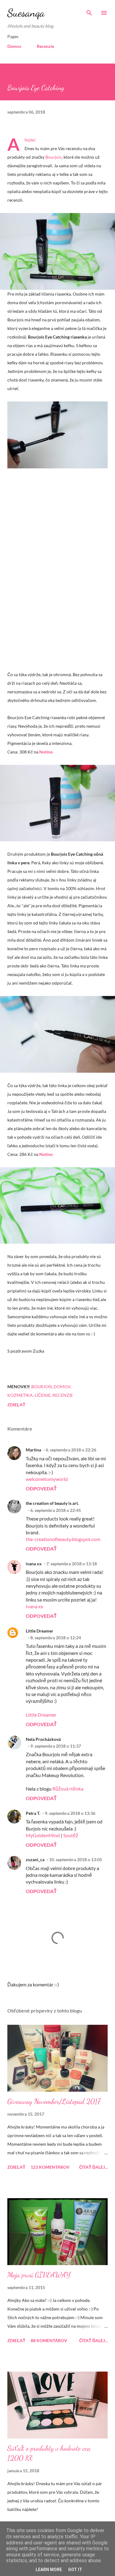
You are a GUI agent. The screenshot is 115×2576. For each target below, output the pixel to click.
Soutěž (71, 1835)
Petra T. (33, 1813)
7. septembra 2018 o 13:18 (72, 1564)
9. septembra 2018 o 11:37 (56, 1746)
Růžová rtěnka (68, 1789)
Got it (75, 2570)
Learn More (49, 2570)
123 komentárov (50, 2167)
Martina (33, 1450)
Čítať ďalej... (93, 2167)
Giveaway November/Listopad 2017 (54, 2101)
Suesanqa (26, 13)
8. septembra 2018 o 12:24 (56, 1638)
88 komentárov (49, 2340)
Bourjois (54, 157)
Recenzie (45, 46)
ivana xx (34, 1564)
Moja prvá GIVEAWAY (39, 2275)
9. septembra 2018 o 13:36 (70, 1813)
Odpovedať (41, 1488)
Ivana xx (34, 1606)
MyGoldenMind (43, 1835)
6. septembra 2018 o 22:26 (71, 1450)
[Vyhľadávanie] (89, 11)
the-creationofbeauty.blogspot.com (63, 1539)
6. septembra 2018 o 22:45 (56, 1510)
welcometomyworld (47, 1479)
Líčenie (43, 1395)
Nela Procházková (43, 1739)
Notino (46, 752)
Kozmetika (20, 1395)
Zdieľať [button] (16, 1405)
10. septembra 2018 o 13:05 (76, 1859)
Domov (14, 46)
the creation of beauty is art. (52, 1503)
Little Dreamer (40, 1631)
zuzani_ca (35, 1859)
